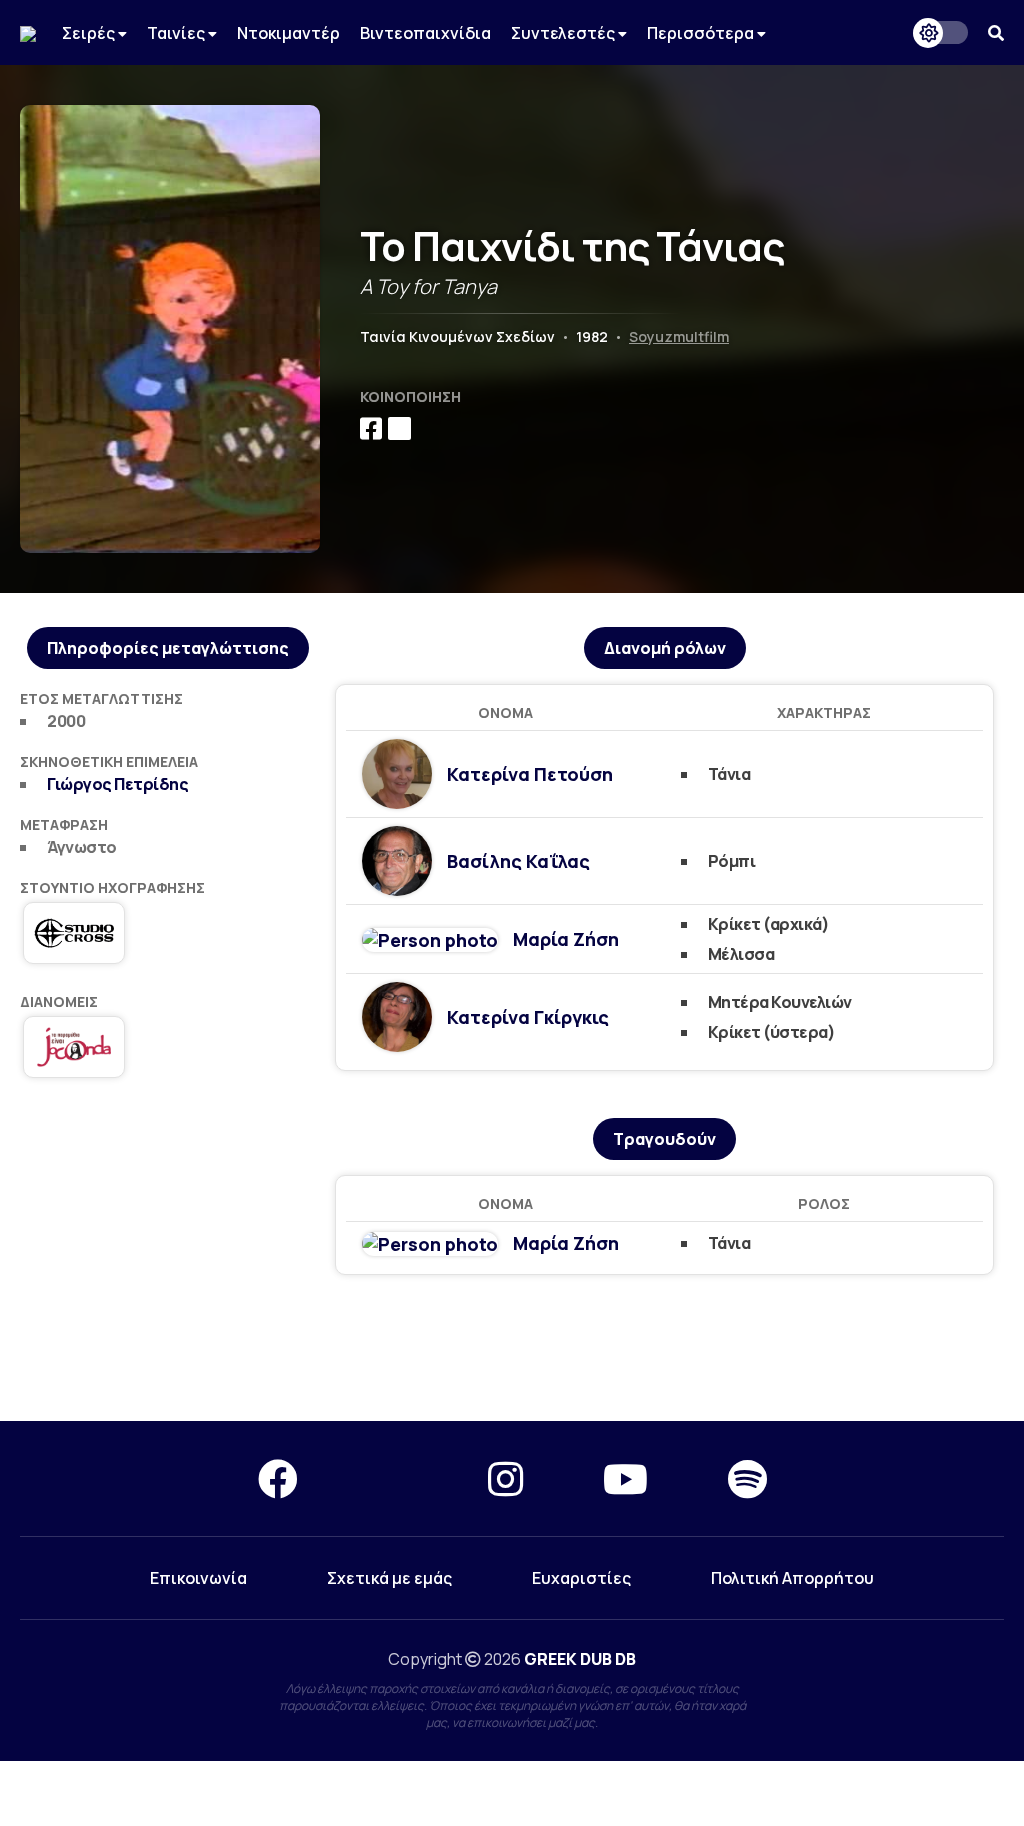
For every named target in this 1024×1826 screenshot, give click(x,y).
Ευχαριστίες (581, 1578)
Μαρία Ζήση (566, 939)
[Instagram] (505, 1478)
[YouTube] (625, 1478)
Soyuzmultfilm (679, 336)
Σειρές (90, 33)
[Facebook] (278, 1478)
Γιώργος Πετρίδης (117, 784)
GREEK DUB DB (580, 1659)
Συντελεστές (564, 33)
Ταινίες (177, 33)
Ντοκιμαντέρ (288, 33)
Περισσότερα (702, 33)
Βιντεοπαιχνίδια (425, 33)
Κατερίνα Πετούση (530, 774)
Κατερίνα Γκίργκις (528, 1017)
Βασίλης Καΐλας (518, 861)
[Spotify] (747, 1478)
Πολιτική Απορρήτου (792, 1578)
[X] (393, 1478)
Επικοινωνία (198, 1578)
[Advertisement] (512, 1349)
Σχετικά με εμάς (389, 1578)
